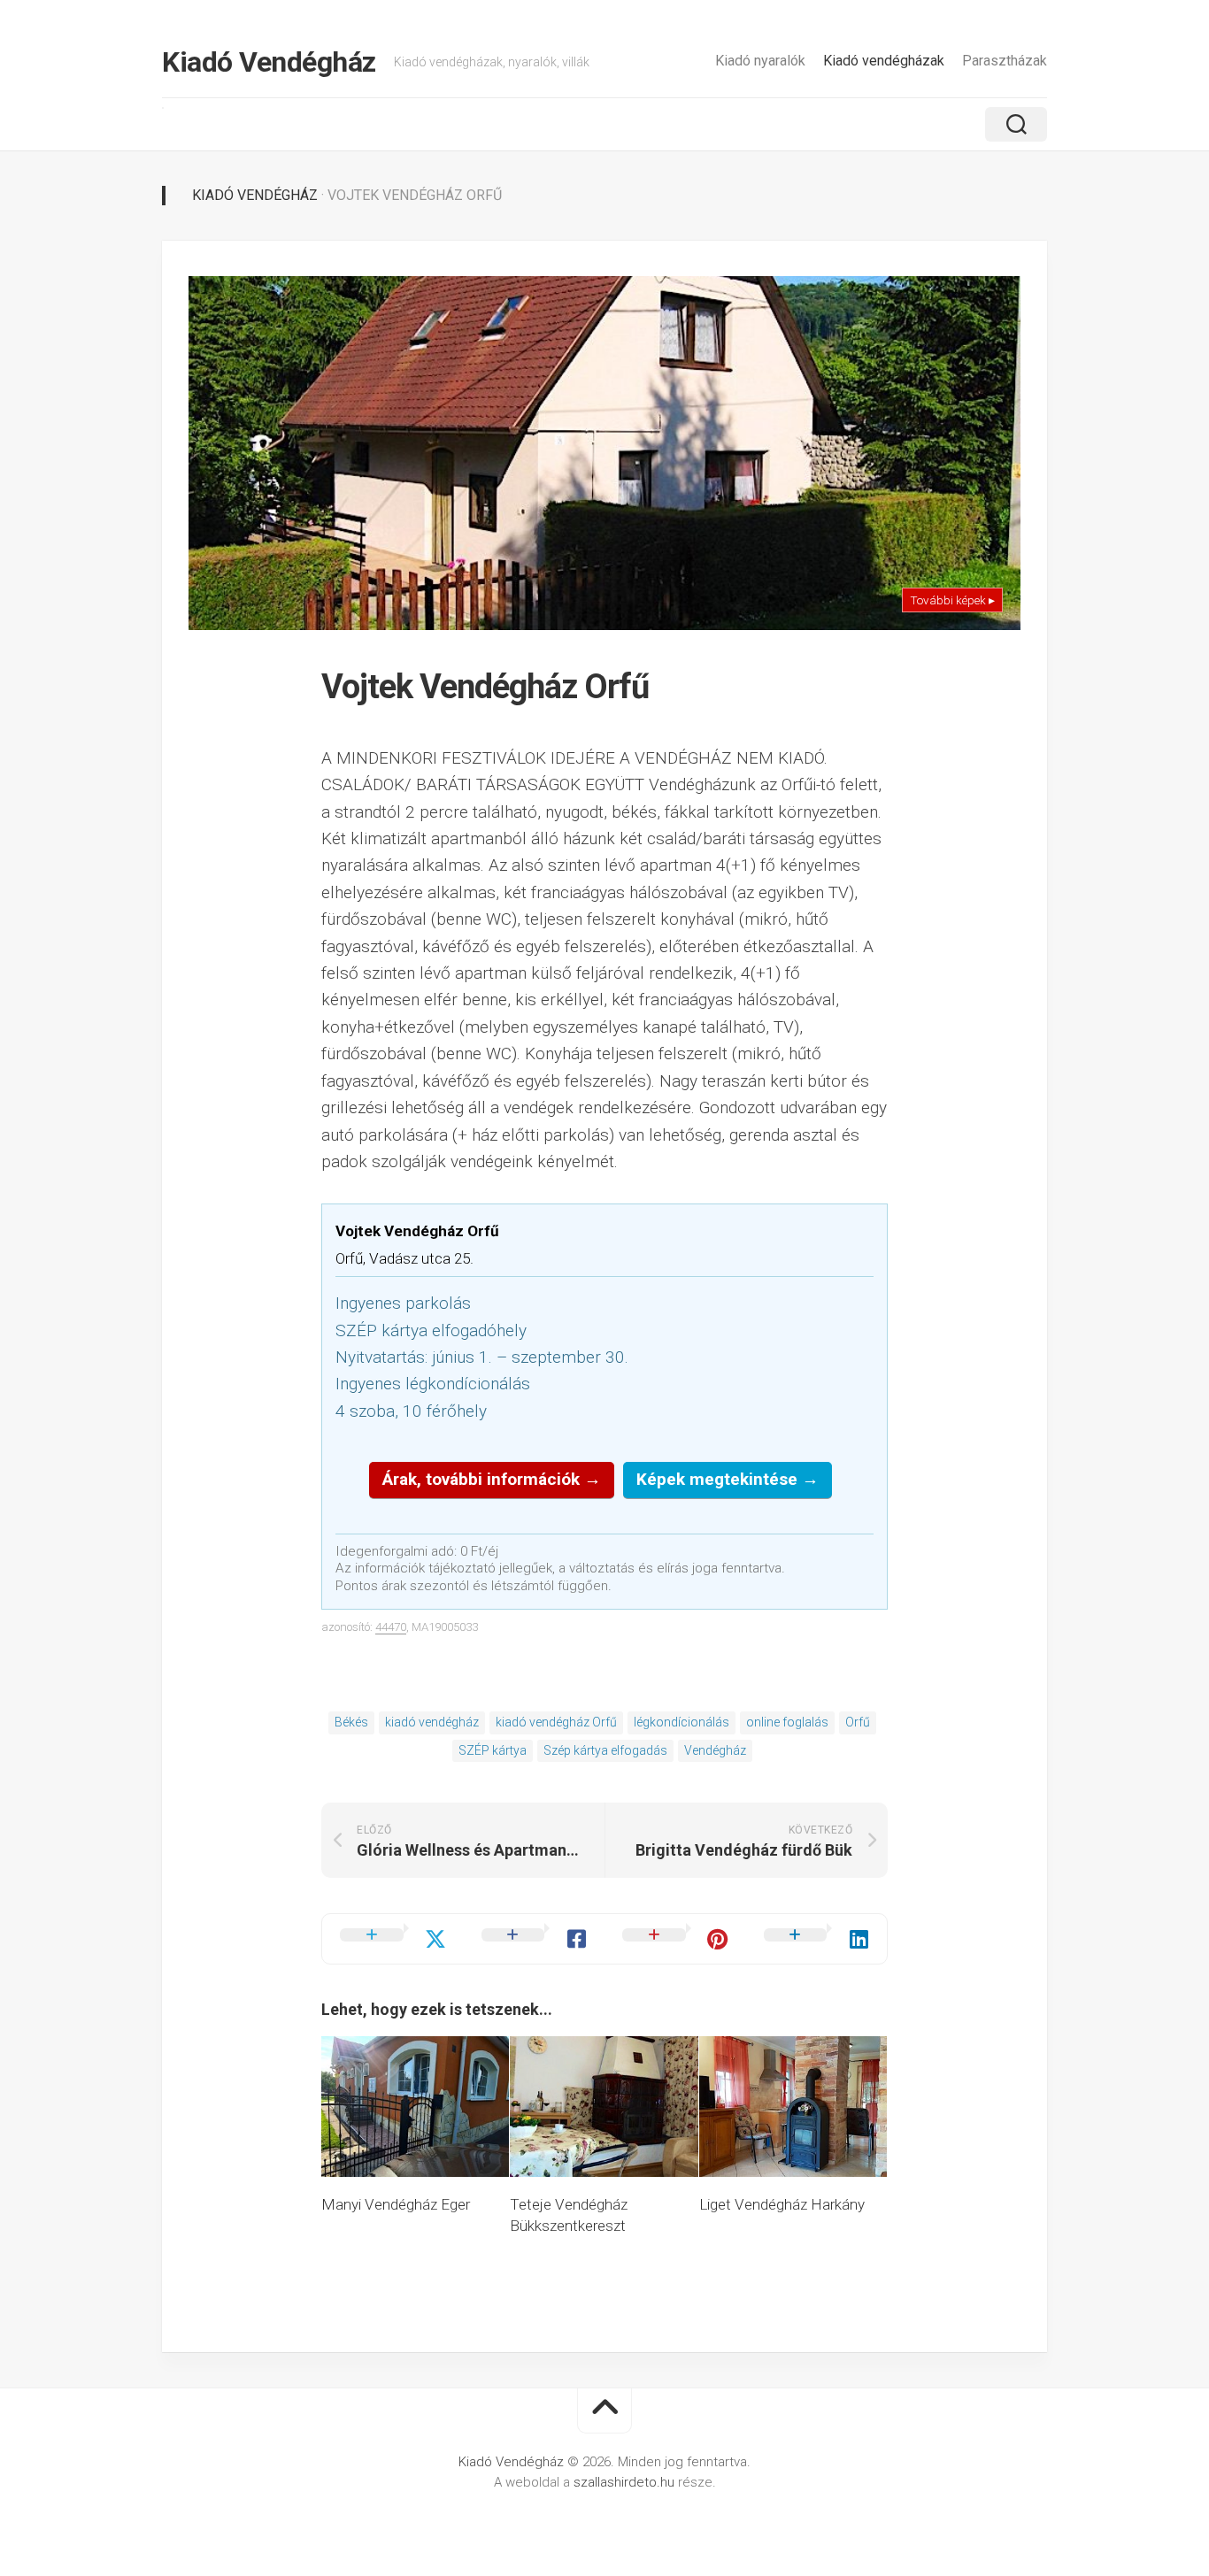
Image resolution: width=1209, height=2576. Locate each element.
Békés (351, 1722)
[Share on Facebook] (535, 1939)
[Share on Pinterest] (675, 1939)
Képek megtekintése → (728, 1479)
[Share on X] (393, 1939)
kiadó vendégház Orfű (556, 1722)
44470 (391, 1627)
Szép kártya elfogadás (605, 1750)
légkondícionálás (682, 1722)
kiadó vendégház (432, 1722)
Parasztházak (1005, 61)
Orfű (858, 1722)
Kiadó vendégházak (884, 61)
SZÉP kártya (493, 1750)
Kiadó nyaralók (760, 61)
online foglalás (787, 1722)
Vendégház (715, 1750)
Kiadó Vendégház (269, 62)
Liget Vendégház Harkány (782, 2204)
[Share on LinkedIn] (817, 1939)
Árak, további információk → (492, 1479)
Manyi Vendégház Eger (396, 2204)
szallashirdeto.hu (626, 2482)
